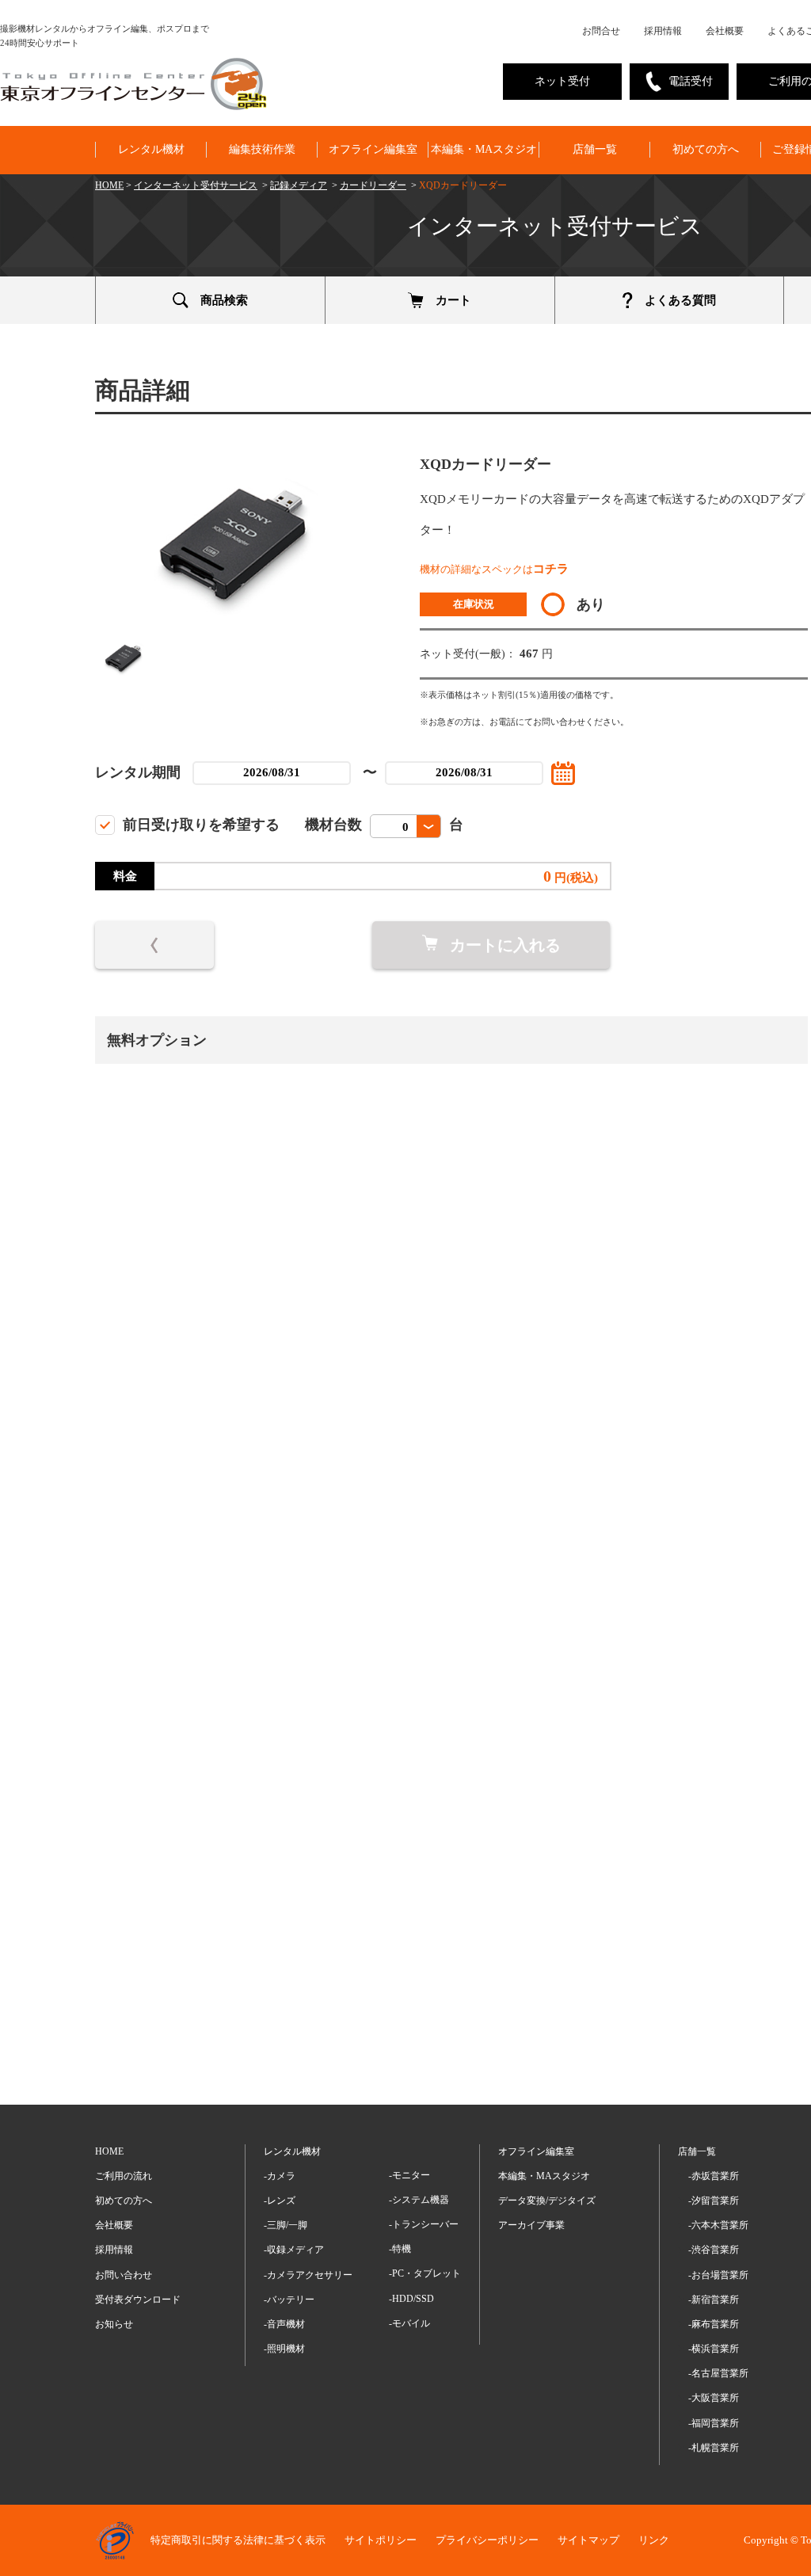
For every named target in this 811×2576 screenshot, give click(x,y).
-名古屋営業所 (718, 2373)
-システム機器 (419, 2200)
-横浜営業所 (714, 2349)
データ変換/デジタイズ (547, 2201)
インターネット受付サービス (196, 185)
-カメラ (280, 2176)
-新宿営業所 (714, 2300)
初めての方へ (706, 149)
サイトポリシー (381, 2540)
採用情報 (663, 31)
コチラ (551, 569)
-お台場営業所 (718, 2275)
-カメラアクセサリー (308, 2275)
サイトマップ (588, 2540)
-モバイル (409, 2323)
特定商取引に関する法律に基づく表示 (238, 2540)
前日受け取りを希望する (201, 825)
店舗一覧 (595, 149)
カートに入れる (505, 945)
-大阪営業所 (714, 2398)
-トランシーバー (424, 2224)
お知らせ (114, 2324)
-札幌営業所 (714, 2448)
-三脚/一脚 (286, 2225)
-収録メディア (294, 2250)
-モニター (409, 2175)
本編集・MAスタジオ (484, 149)
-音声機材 (284, 2324)
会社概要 (725, 31)
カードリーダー (373, 185)
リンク (654, 2540)
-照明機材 (284, 2349)
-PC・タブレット (425, 2273)
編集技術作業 (262, 149)
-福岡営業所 (714, 2423)
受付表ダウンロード (138, 2300)
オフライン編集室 (373, 149)
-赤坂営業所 (714, 2176)
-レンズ (280, 2201)
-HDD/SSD (411, 2299)
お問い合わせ (124, 2275)
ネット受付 (562, 81)
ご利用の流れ (124, 2176)
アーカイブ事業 (531, 2225)
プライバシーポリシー (487, 2540)
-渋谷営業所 (714, 2250)
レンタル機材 (151, 149)
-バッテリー (289, 2300)
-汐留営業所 (714, 2201)
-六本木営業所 (718, 2225)
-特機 (400, 2249)
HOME (109, 185)
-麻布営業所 (714, 2324)
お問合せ (601, 31)
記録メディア (299, 185)
